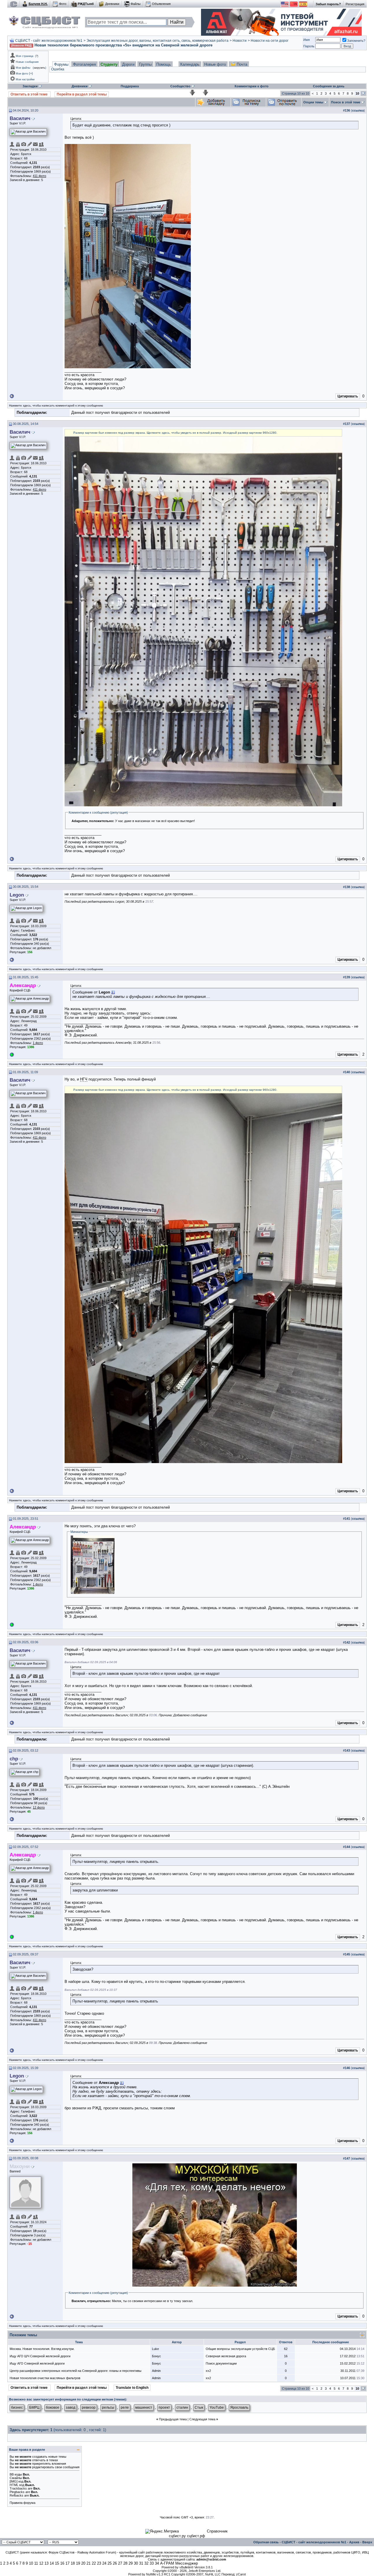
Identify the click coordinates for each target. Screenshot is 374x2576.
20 (83, 2563)
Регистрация (355, 4)
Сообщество (180, 86)
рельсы (108, 2407)
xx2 (208, 2371)
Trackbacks (18, 2488)
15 (57, 2563)
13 (46, 2563)
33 (152, 2563)
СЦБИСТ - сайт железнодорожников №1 (49, 41)
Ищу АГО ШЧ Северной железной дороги (40, 2356)
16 (62, 2563)
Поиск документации (221, 2363)
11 (36, 2563)
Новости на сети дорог (270, 41)
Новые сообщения (27, 62)
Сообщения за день (329, 86)
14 (52, 2563)
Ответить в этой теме (30, 94)
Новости (240, 41)
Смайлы (16, 2478)
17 (67, 2563)
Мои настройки (25, 79)
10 (31, 2563)
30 (136, 2563)
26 (115, 2563)
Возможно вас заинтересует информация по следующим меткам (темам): (68, 2399)
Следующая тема (202, 2419)
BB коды (16, 2474)
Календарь (190, 64)
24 (104, 2563)
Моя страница (25, 56)
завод (71, 2407)
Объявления (161, 4)
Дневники (112, 4)
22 (94, 2563)
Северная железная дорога (226, 2356)
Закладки (30, 86)
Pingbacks (17, 2492)
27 (120, 2563)
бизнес (17, 2407)
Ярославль (239, 2407)
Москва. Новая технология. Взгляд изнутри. (42, 2349)
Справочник (217, 2531)
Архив (354, 2542)
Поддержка (130, 86)
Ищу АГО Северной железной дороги (37, 2363)
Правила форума (22, 2503)
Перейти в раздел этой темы (82, 94)
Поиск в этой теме (346, 102)
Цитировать (348, 396)
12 (41, 2563)
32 (146, 2563)
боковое (53, 2407)
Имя (307, 40)
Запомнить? (356, 41)
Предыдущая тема (173, 2419)
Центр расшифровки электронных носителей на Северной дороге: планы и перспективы (76, 2371)
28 (125, 2563)
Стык (199, 2407)
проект (164, 2407)
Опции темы (313, 102)
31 (141, 2563)
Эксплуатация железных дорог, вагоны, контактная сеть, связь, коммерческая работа (157, 41)
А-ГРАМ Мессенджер (179, 2563)
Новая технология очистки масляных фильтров (45, 2378)
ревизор (89, 2407)
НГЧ (84, 1079)
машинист (144, 2407)
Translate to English (132, 2388)
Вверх (367, 2542)
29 (131, 2563)
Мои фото (22, 74)
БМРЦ (34, 2407)
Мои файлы (23, 68)
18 (73, 2563)
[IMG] (14, 2481)
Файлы (136, 4)
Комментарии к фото (252, 86)
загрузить (39, 68)
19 (78, 2563)
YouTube (217, 2407)
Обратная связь (266, 2542)
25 (110, 2563)
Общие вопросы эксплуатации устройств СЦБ (240, 2349)
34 (157, 2563)
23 (99, 2563)
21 (89, 2563)
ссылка (358, 110)
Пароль (309, 46)
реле (125, 2407)
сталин (182, 2407)
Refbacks (17, 2495)
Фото (63, 4)
